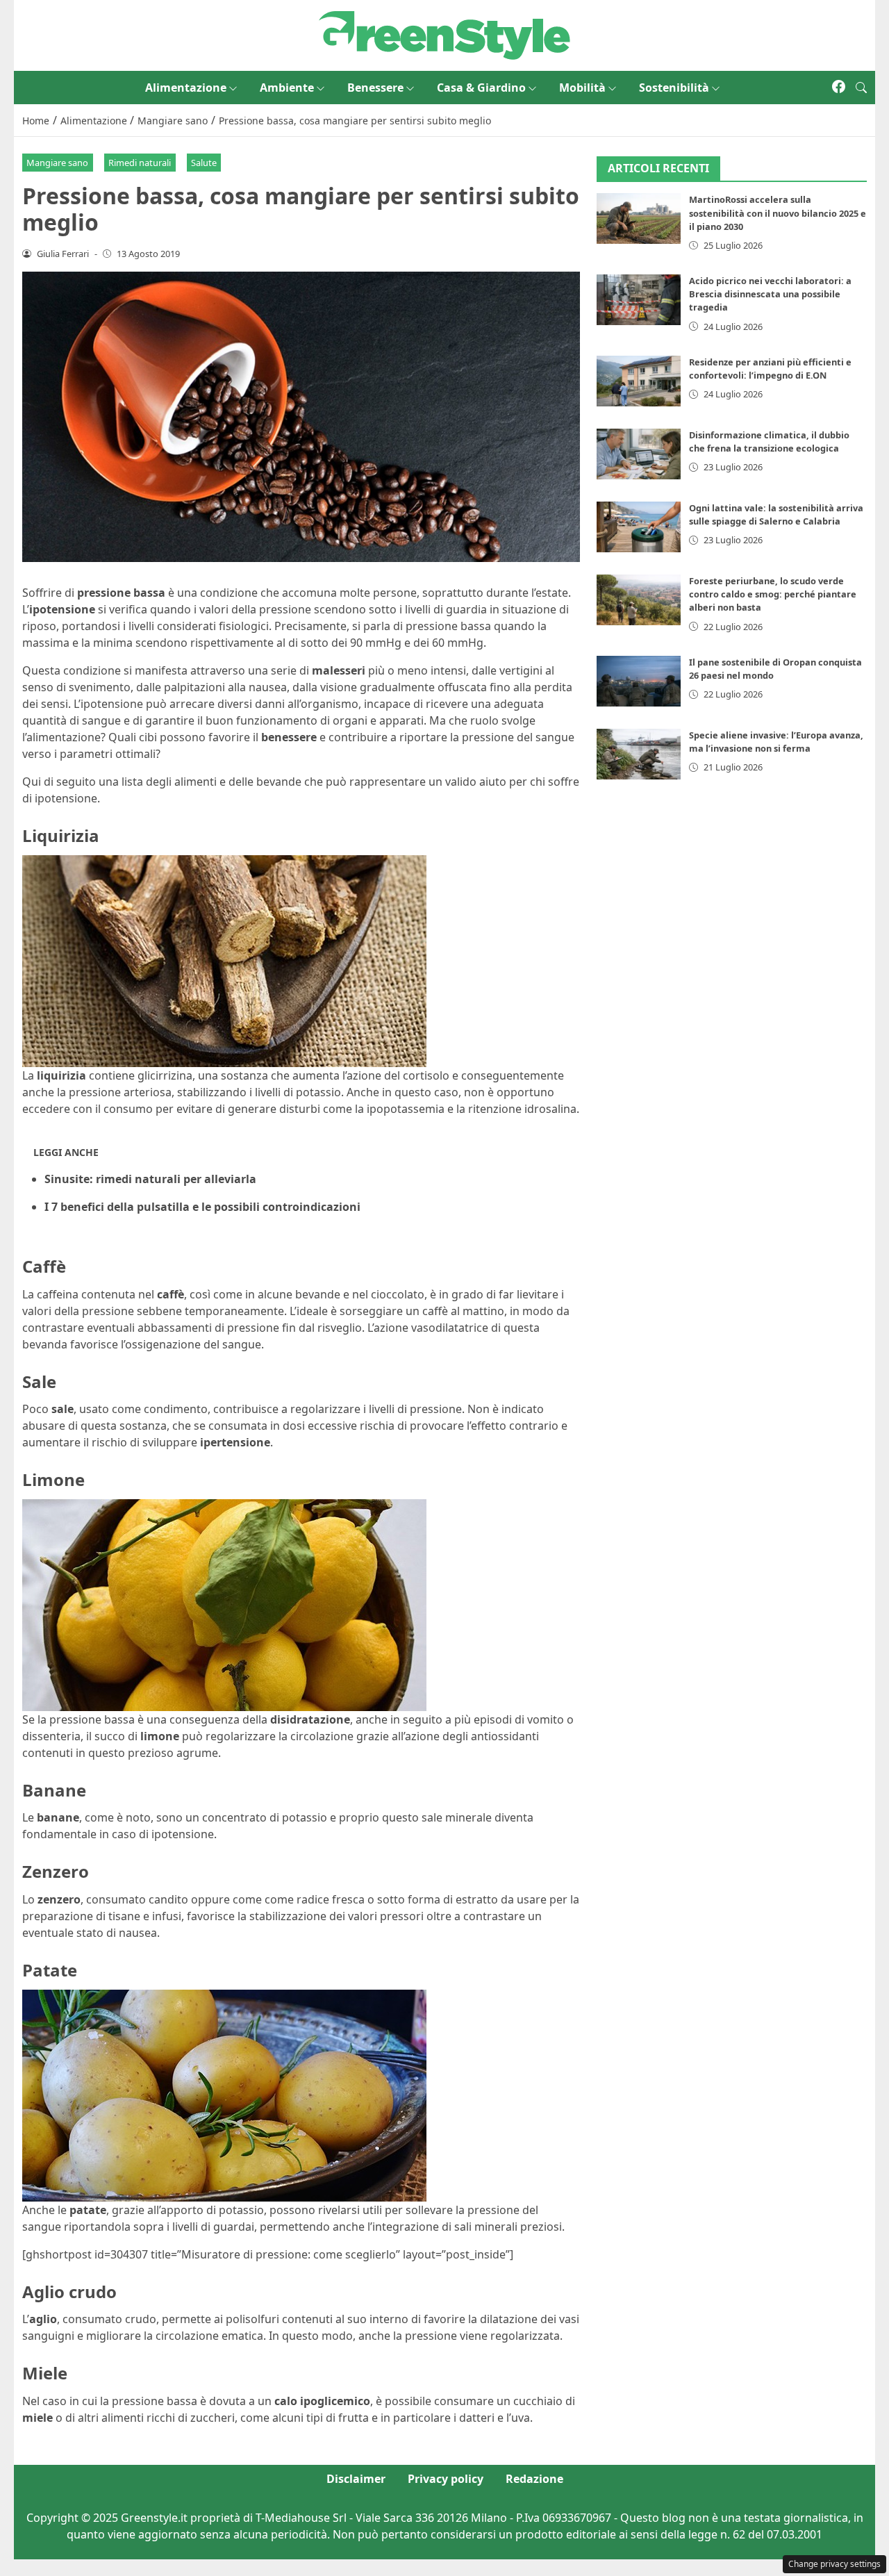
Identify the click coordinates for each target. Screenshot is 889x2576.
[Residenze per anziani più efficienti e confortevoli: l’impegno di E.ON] (639, 381)
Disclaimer (356, 2479)
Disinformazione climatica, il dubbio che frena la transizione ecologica (769, 441)
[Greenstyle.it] (444, 34)
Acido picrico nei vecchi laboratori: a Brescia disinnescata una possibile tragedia (770, 294)
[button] (861, 88)
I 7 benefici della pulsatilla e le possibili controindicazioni (202, 1207)
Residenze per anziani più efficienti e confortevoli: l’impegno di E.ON (770, 369)
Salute (204, 163)
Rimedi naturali (140, 163)
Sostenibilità (674, 88)
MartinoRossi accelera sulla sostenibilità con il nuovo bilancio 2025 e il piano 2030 (778, 213)
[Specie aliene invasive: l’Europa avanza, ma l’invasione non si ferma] (639, 754)
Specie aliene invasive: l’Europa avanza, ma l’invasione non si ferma (776, 742)
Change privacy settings (834, 2564)
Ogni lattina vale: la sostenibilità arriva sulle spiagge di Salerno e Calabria (776, 514)
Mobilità (582, 88)
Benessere (375, 88)
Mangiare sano (57, 163)
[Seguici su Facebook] (839, 88)
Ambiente (287, 88)
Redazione (534, 2479)
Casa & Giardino (481, 88)
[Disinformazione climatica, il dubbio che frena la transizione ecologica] (639, 454)
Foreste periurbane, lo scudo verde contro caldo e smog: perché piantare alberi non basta (773, 594)
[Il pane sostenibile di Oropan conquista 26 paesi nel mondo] (639, 681)
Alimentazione (186, 88)
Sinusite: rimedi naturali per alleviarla (150, 1179)
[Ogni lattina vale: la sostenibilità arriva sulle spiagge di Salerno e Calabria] (639, 527)
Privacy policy (446, 2479)
